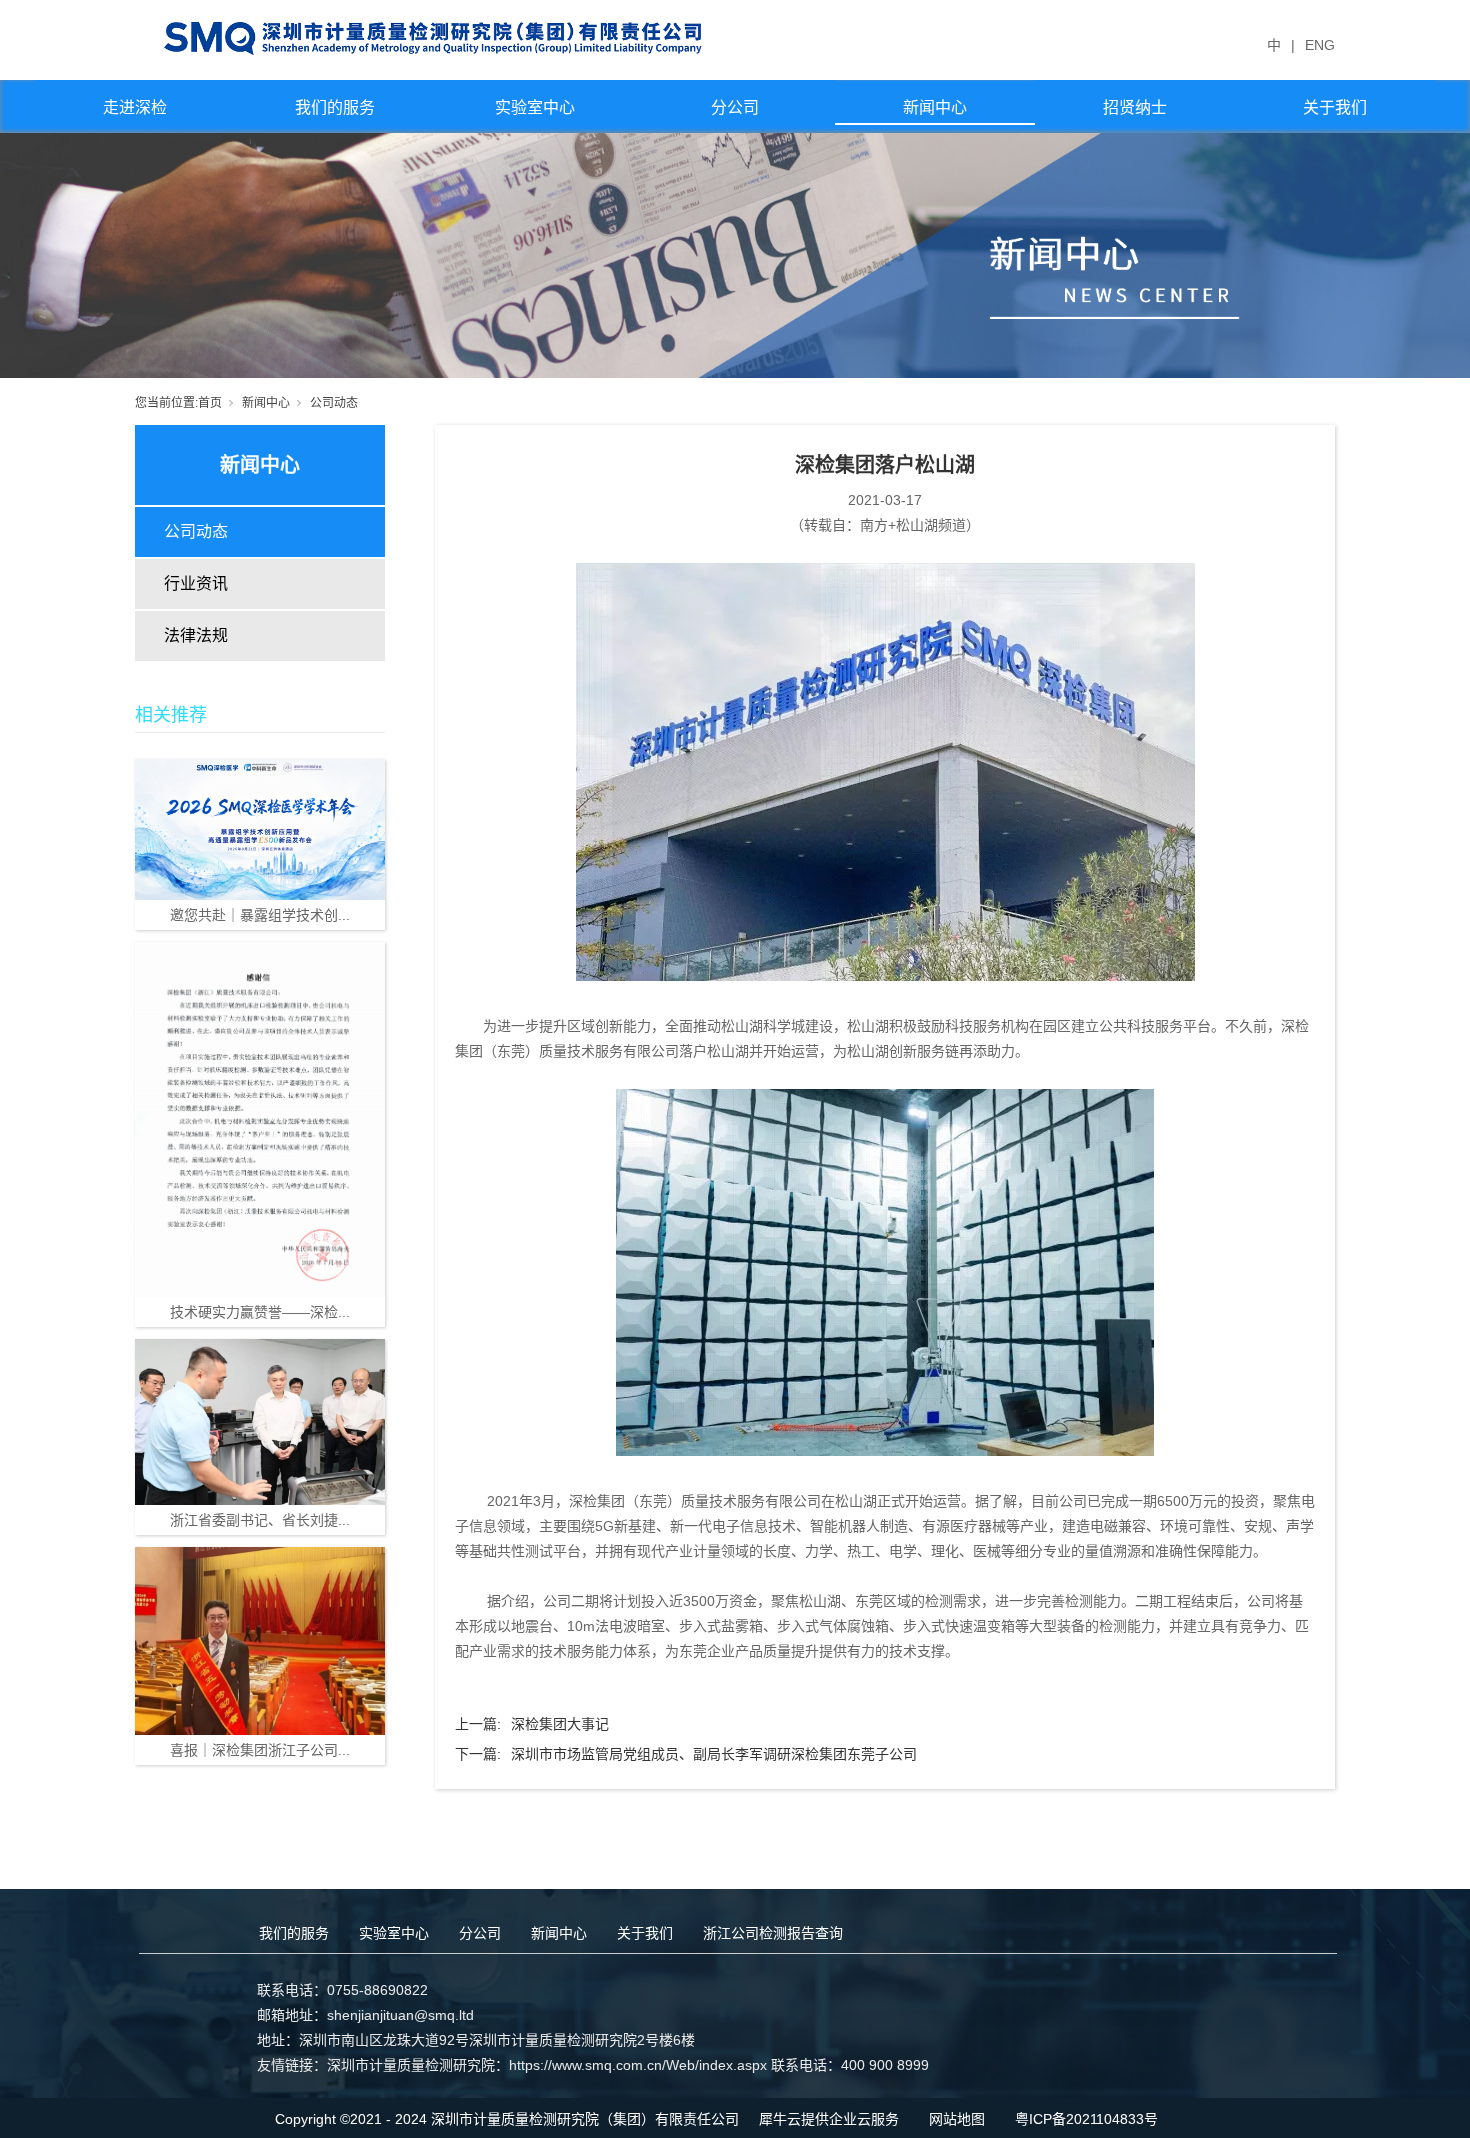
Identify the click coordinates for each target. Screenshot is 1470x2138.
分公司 (735, 107)
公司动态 (334, 403)
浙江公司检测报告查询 (773, 1933)
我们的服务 (335, 107)
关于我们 (1335, 107)
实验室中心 (535, 107)
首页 (210, 403)
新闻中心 (935, 107)
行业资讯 (196, 583)
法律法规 (196, 635)
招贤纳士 (1135, 107)
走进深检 (135, 107)
